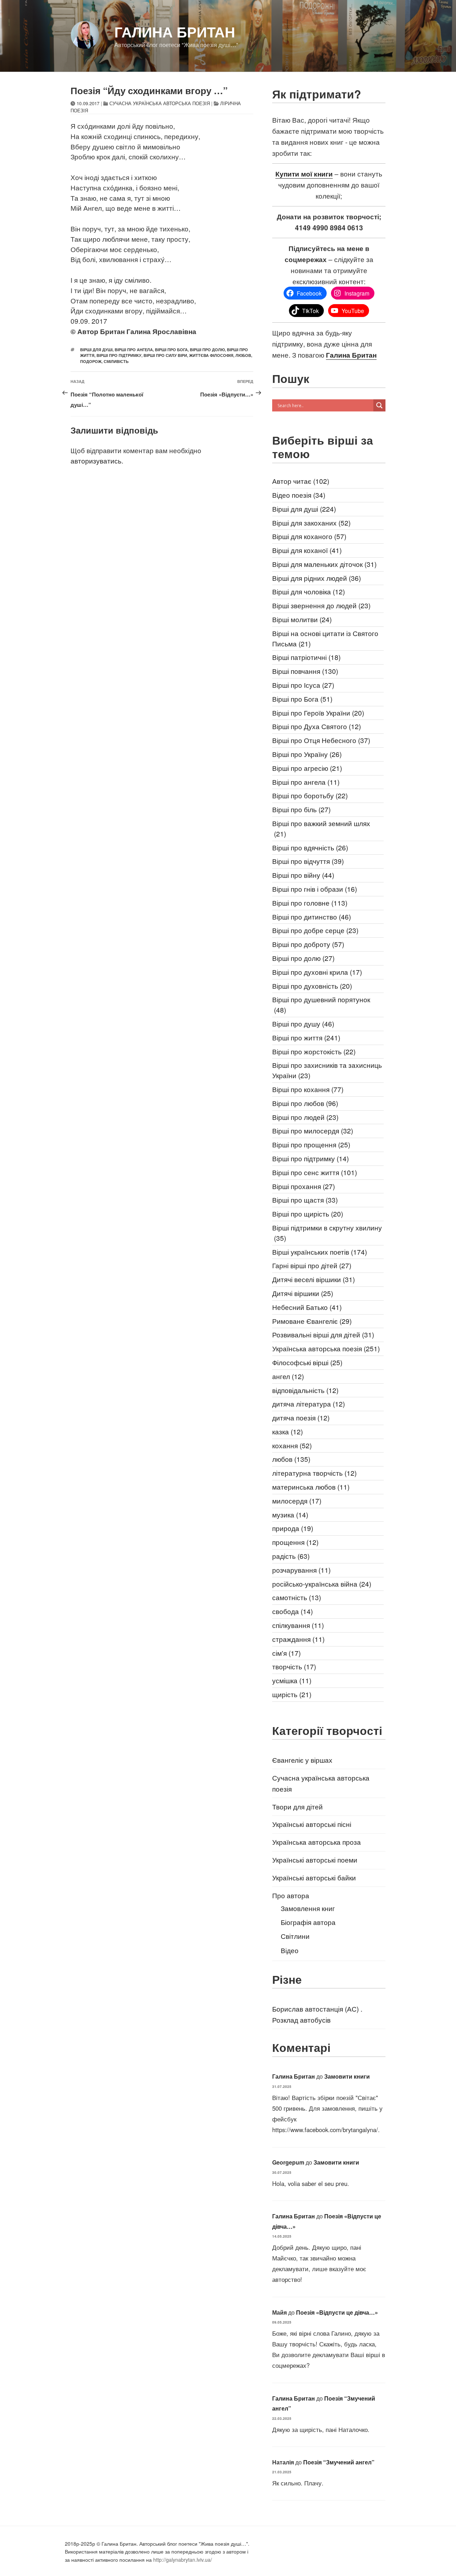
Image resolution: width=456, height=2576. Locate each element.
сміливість (116, 361)
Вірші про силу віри (165, 355)
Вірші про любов (305, 1103)
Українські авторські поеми (315, 1860)
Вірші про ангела (134, 350)
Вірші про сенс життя (315, 1172)
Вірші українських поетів (320, 1252)
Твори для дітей (297, 1806)
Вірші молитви (302, 619)
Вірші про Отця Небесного (321, 740)
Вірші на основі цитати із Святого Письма (325, 638)
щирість (292, 1694)
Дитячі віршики (303, 1293)
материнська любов (311, 1487)
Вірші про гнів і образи (315, 889)
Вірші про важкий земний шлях (321, 828)
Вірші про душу (303, 1023)
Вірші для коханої (307, 550)
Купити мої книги (304, 174)
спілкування (298, 1625)
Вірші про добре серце (315, 930)
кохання (292, 1445)
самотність (297, 1597)
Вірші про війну (303, 875)
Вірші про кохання (308, 1089)
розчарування (301, 1570)
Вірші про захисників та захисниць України (327, 1070)
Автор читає (301, 481)
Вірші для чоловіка (309, 591)
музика (290, 1514)
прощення (295, 1542)
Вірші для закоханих (311, 523)
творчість (294, 1666)
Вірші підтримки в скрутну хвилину (327, 1233)
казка (287, 1431)
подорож (91, 361)
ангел (288, 1376)
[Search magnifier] (379, 405)
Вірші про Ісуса (303, 685)
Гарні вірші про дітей (312, 1265)
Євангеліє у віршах (302, 1760)
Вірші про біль (301, 809)
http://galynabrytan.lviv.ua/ (183, 2560)
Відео (290, 1950)
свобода (292, 1611)
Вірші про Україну (307, 754)
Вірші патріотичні (306, 657)
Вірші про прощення (311, 1144)
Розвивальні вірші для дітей (323, 1334)
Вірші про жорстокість (314, 1051)
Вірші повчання (305, 671)
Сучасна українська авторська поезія (160, 103)
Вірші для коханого (309, 536)
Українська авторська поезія (326, 1348)
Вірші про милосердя (313, 1130)
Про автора (291, 1895)
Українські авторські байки (314, 1877)
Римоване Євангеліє (312, 1321)
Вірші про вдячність (310, 847)
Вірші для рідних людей (317, 578)
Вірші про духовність (312, 986)
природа (293, 1528)
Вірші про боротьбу (310, 795)
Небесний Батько (307, 1307)
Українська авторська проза (317, 1842)
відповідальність (305, 1390)
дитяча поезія (301, 1417)
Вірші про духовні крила (317, 972)
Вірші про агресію (307, 768)
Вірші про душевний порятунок (321, 1004)
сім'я (286, 1653)
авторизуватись (96, 460)
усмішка (292, 1680)
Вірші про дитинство (312, 916)
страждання (298, 1639)
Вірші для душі (96, 350)
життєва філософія (211, 355)
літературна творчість (314, 1473)
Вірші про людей (305, 1117)
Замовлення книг (308, 1908)
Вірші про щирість (308, 1213)
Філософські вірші (307, 1362)
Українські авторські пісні (312, 1824)
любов (243, 355)
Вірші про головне (310, 903)
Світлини (295, 1936)
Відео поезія (299, 495)
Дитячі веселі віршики (313, 1279)
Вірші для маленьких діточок (324, 564)
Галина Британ (175, 32)
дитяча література (309, 1404)
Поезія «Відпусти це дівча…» (337, 2312)
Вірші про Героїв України (318, 713)
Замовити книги (347, 2076)
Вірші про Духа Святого (317, 726)
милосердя (297, 1500)
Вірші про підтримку (119, 355)
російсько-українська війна (322, 1584)
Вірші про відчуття (308, 861)
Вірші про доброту (308, 944)
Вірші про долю (207, 350)
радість (291, 1556)
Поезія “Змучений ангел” (339, 2462)
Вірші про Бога (171, 350)
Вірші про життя (306, 1037)
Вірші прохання (304, 1186)
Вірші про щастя (305, 1200)
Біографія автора (308, 1922)
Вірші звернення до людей (321, 605)
